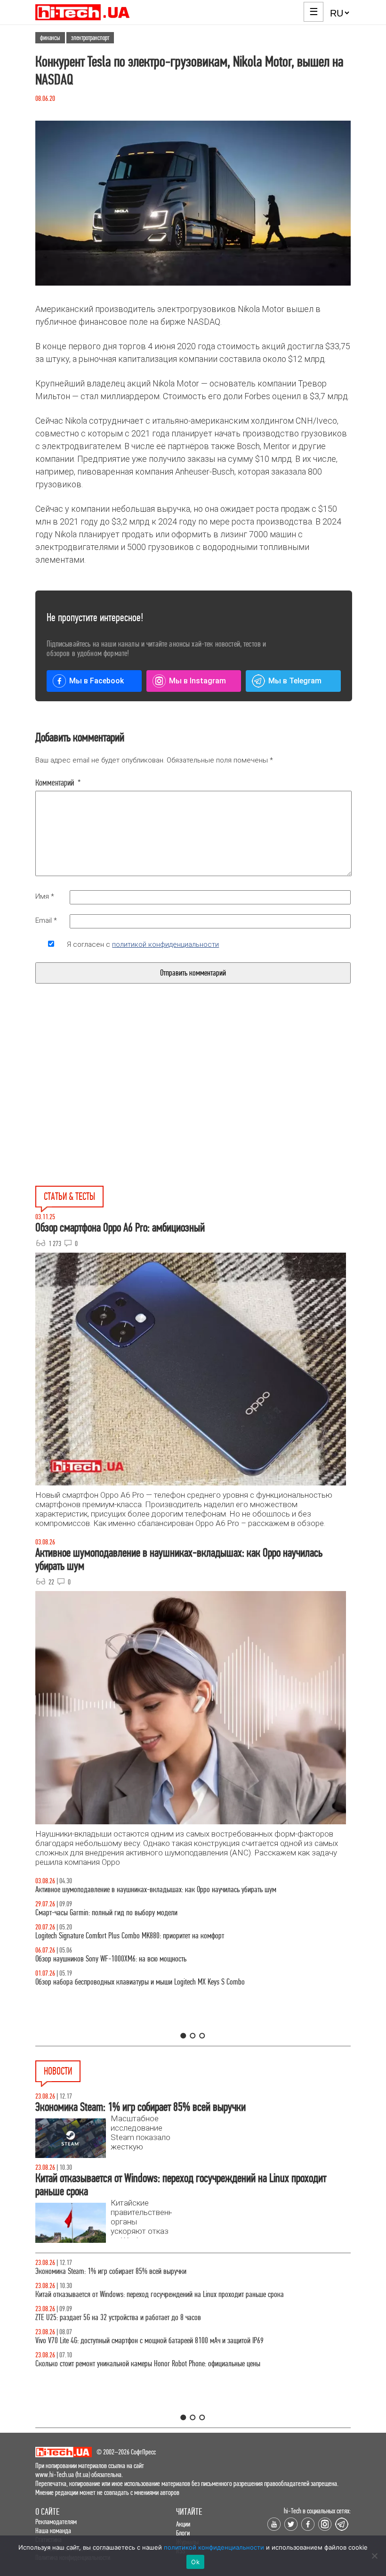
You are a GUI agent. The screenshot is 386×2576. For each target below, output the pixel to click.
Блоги (183, 2533)
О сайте (47, 2512)
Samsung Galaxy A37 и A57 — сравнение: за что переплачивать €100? (132, 1959)
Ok (195, 2562)
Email (46, 920)
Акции (183, 2524)
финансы (50, 38)
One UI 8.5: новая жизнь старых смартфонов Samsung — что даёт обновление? (145, 1890)
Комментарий (58, 783)
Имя (45, 896)
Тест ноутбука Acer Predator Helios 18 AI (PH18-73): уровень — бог (127, 1982)
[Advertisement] (121, 1107)
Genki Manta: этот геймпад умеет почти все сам (100, 2341)
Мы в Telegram (295, 681)
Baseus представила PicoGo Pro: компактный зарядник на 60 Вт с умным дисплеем (150, 2364)
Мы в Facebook (96, 681)
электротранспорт (90, 38)
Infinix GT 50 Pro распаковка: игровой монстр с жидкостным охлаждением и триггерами (157, 1936)
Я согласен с (143, 944)
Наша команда (53, 2531)
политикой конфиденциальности (165, 944)
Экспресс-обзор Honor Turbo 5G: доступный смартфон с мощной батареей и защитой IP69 (158, 2294)
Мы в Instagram (197, 681)
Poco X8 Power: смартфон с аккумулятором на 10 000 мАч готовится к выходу (143, 2318)
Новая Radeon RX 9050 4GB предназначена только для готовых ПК (126, 2271)
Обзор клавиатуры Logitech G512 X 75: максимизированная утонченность (135, 1913)
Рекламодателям (56, 2522)
